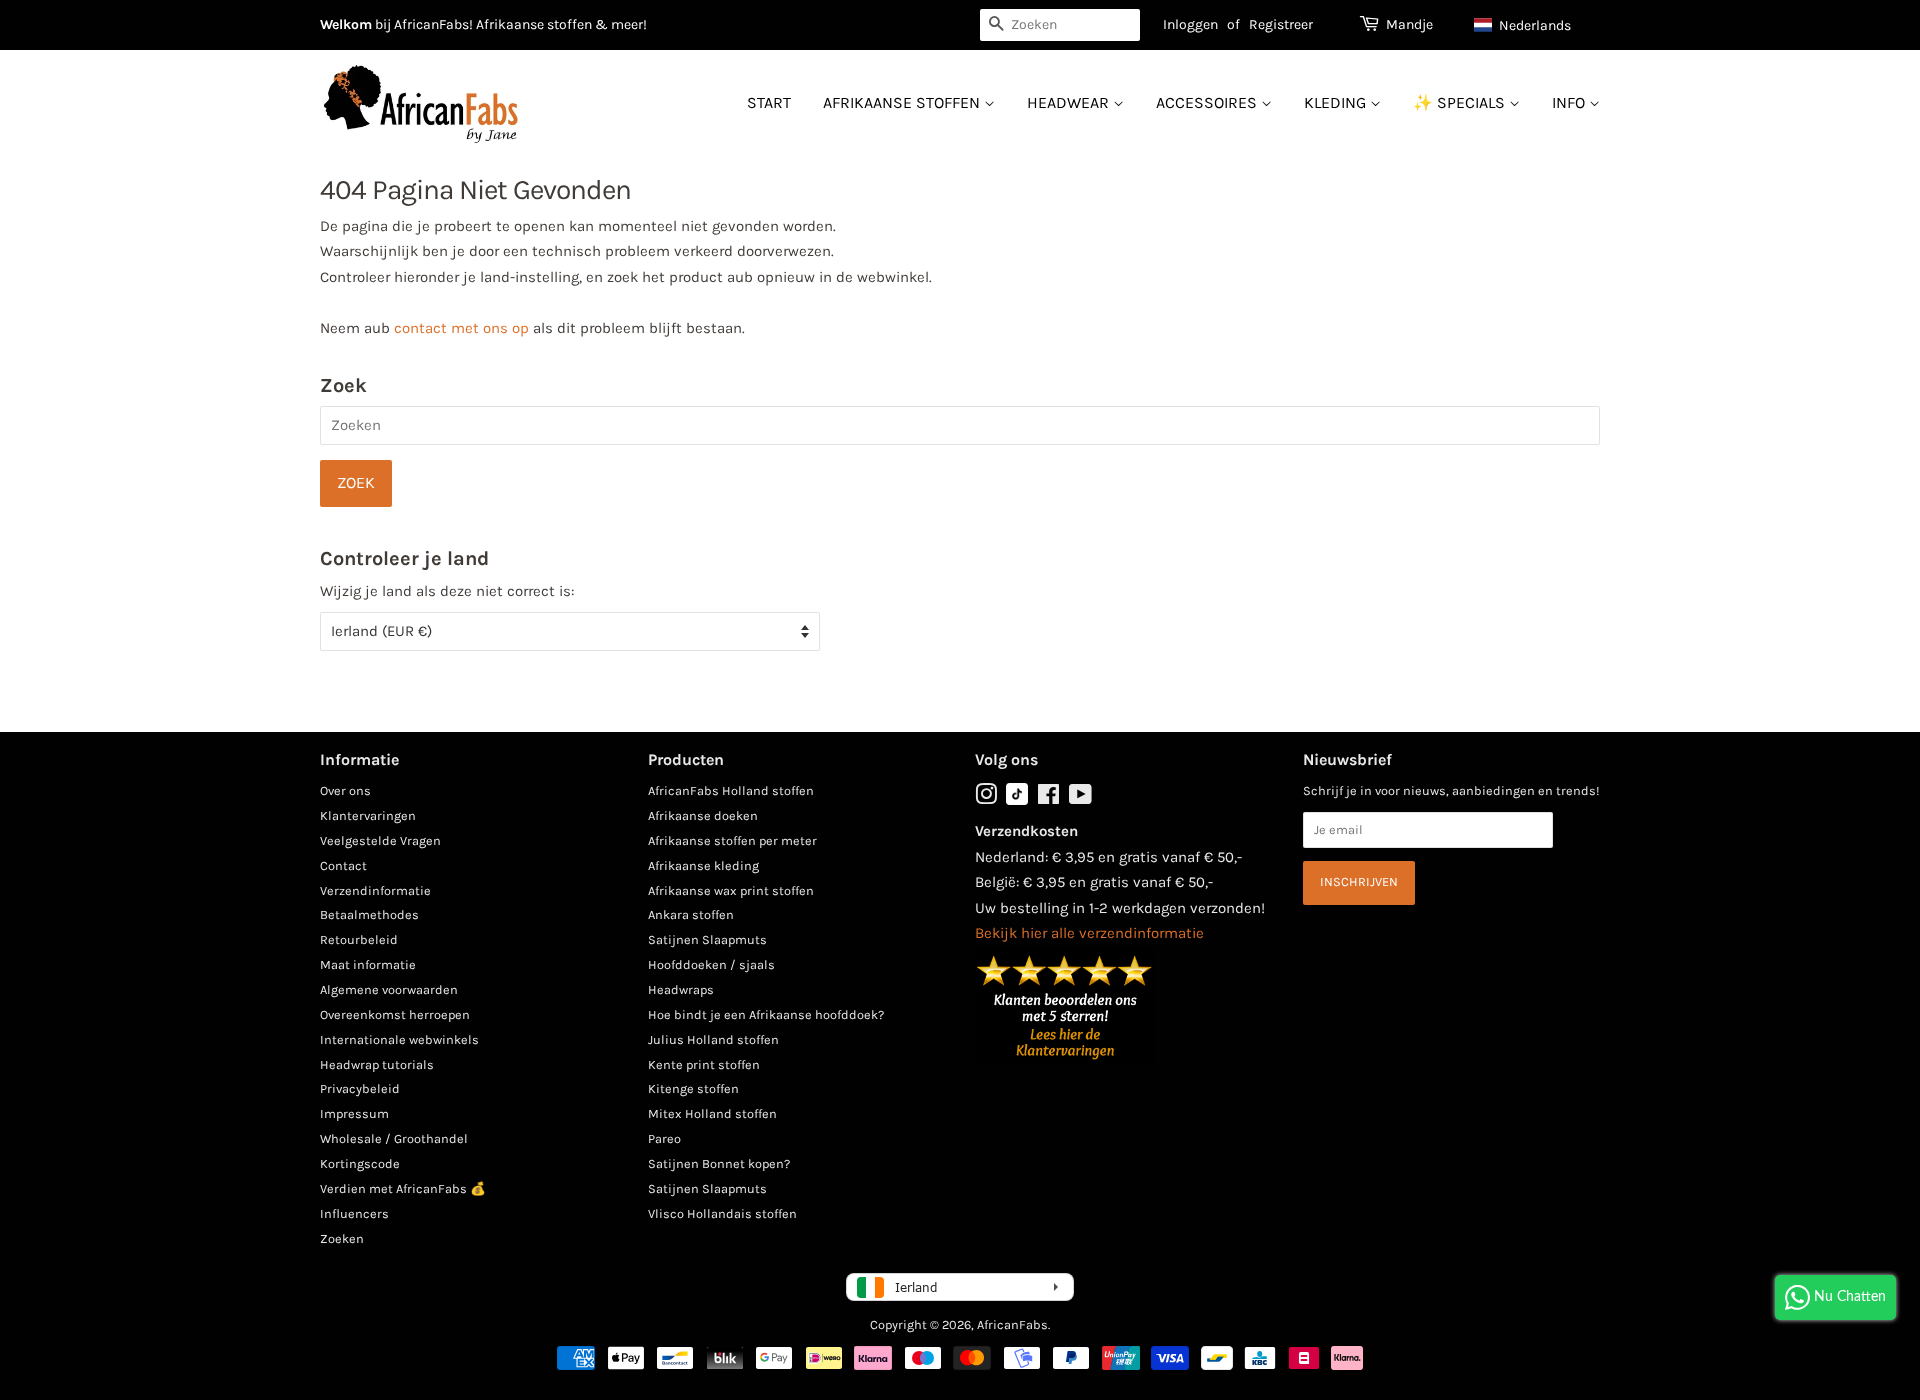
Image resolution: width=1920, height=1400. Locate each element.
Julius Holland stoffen (713, 1039)
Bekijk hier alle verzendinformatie (1089, 933)
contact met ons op (461, 328)
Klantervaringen (368, 815)
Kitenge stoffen (693, 1088)
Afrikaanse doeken (703, 815)
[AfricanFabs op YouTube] (1080, 798)
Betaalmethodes (369, 914)
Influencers (354, 1213)
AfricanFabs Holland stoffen (731, 790)
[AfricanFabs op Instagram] (986, 798)
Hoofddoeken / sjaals (711, 964)
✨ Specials (1461, 102)
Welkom (346, 24)
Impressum (354, 1113)
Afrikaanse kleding (703, 865)
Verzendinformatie (375, 890)
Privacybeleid (360, 1088)
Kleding (1337, 102)
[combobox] (1060, 25)
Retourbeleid (359, 939)
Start (769, 102)
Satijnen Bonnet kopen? (719, 1163)
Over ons (345, 790)
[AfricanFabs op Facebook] (1048, 798)
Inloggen (1190, 24)
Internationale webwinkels (399, 1039)
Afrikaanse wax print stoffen (731, 890)
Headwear (1070, 102)
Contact (343, 865)
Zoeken (342, 1238)
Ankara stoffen (691, 914)
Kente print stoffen (704, 1064)
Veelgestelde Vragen (380, 840)
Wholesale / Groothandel (394, 1138)
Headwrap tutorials (377, 1064)
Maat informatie (368, 964)
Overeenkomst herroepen (395, 1014)
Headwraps (681, 989)
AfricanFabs (1012, 1324)
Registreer (1281, 24)
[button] (1532, 25)
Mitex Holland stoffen (712, 1113)
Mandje (1409, 24)
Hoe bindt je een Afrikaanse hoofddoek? (766, 1014)
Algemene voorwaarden (389, 989)
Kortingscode (360, 1163)
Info (1570, 102)
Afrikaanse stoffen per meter (732, 840)
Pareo (664, 1138)
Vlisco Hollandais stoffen (722, 1213)
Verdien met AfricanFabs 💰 (403, 1188)
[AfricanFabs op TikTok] (1017, 800)
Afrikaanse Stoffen (903, 102)
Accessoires (1208, 102)
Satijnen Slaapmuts (707, 939)
